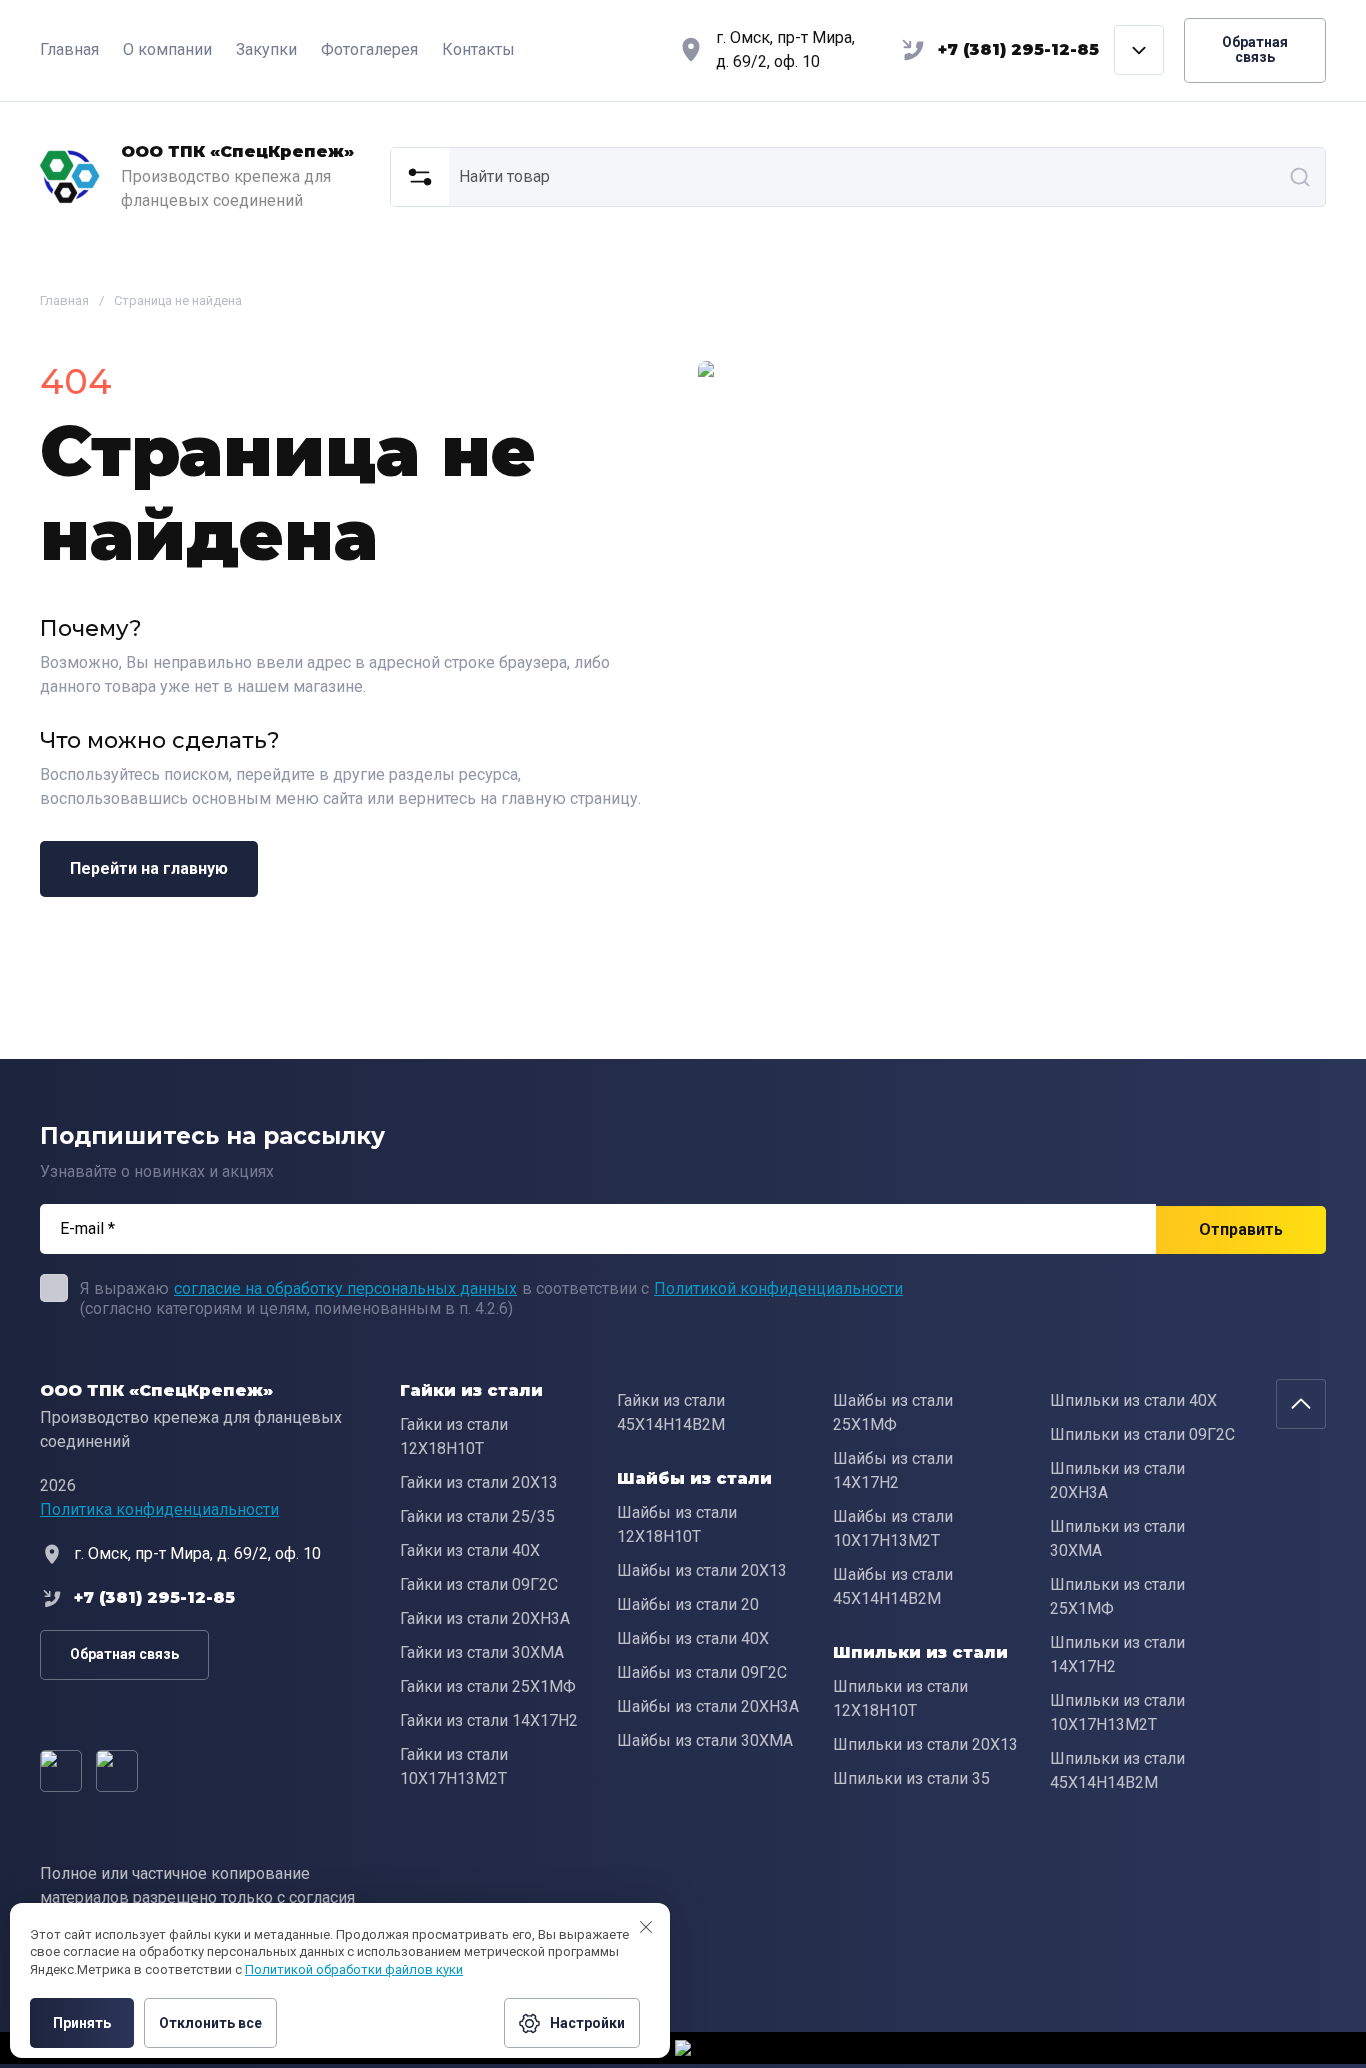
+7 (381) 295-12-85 (1018, 49)
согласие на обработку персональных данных (345, 1288)
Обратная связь (1255, 49)
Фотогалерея (369, 49)
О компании (167, 49)
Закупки (266, 49)
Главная (69, 49)
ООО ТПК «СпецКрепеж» (237, 151)
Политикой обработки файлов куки (354, 1969)
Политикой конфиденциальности (778, 1288)
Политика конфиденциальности (159, 1509)
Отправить (1241, 1229)
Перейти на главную (149, 868)
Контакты (478, 49)
